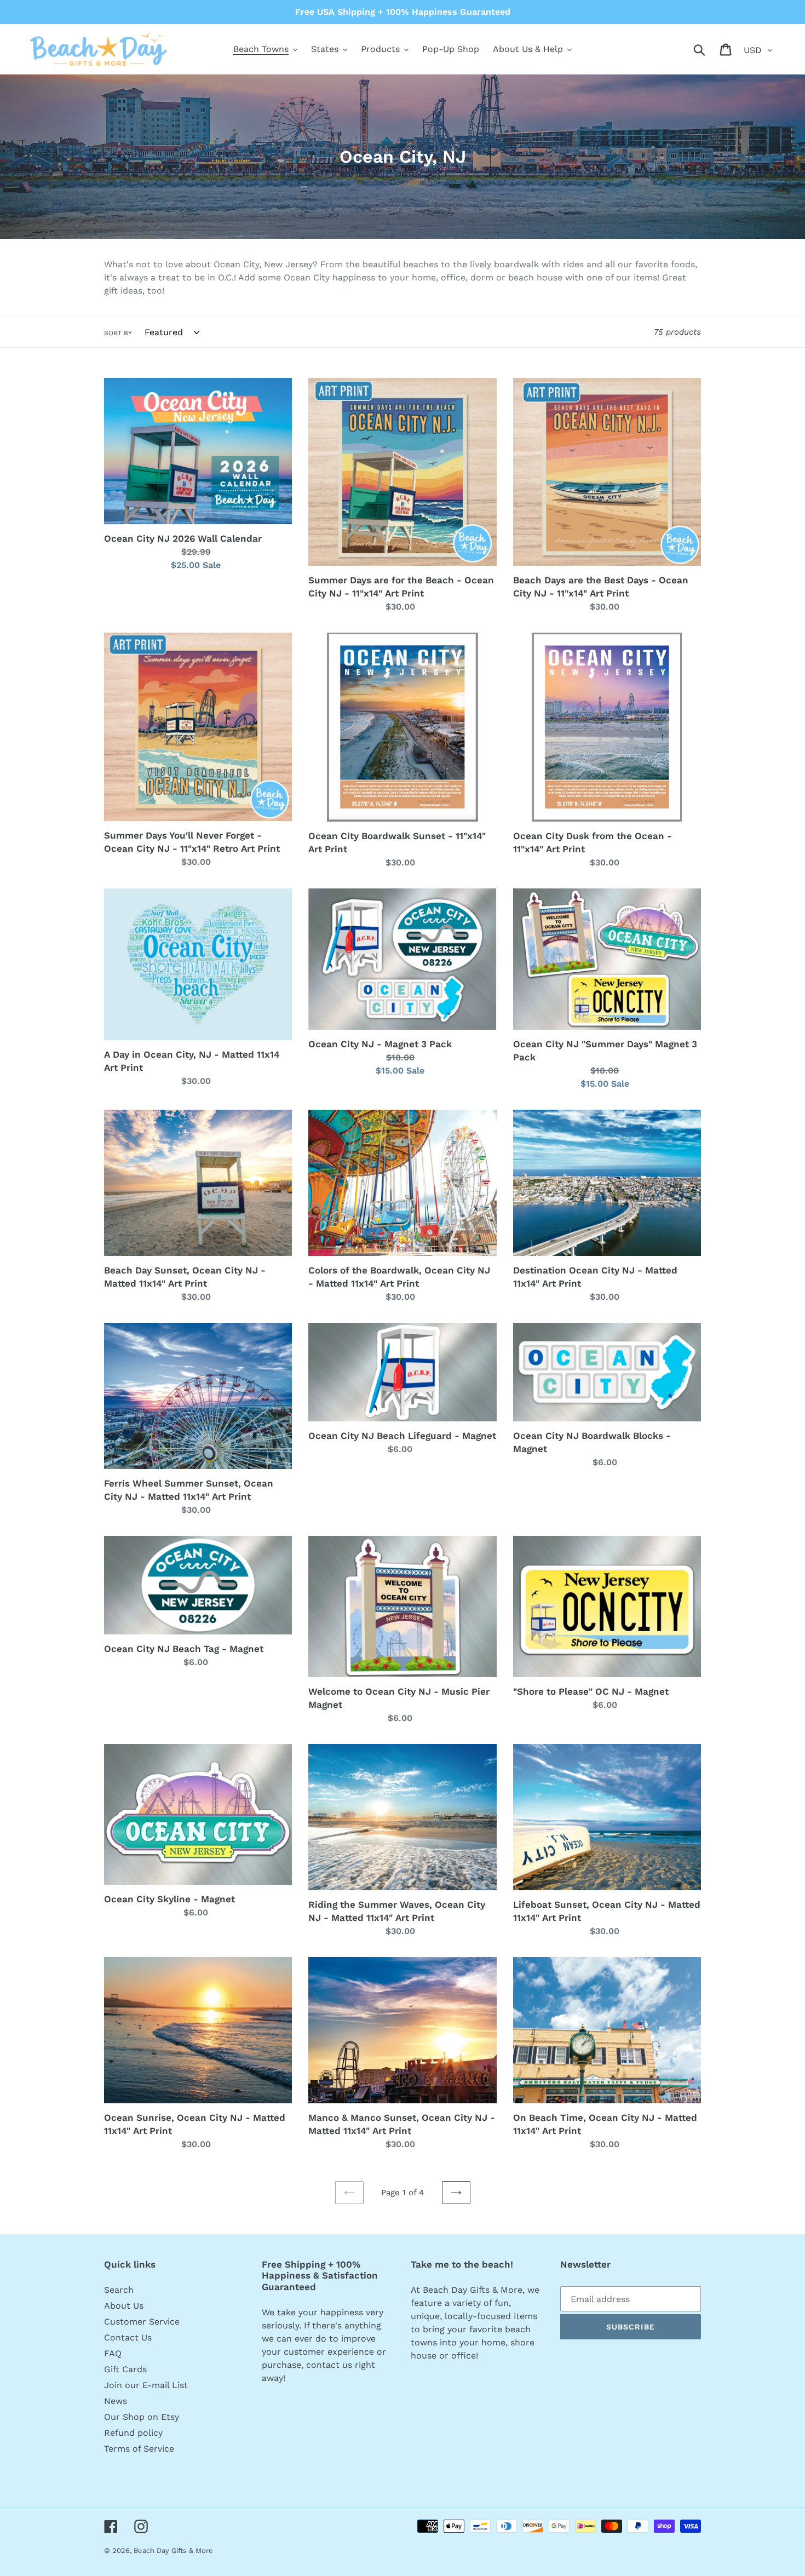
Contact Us (128, 2337)
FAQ (113, 2353)
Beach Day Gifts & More (173, 2551)
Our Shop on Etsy (142, 2417)
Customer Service (142, 2322)
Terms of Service (139, 2449)
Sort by (118, 333)
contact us (329, 2365)
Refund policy (133, 2433)
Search (119, 2290)
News (116, 2401)
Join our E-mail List (146, 2385)
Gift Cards (125, 2369)
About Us (124, 2306)
